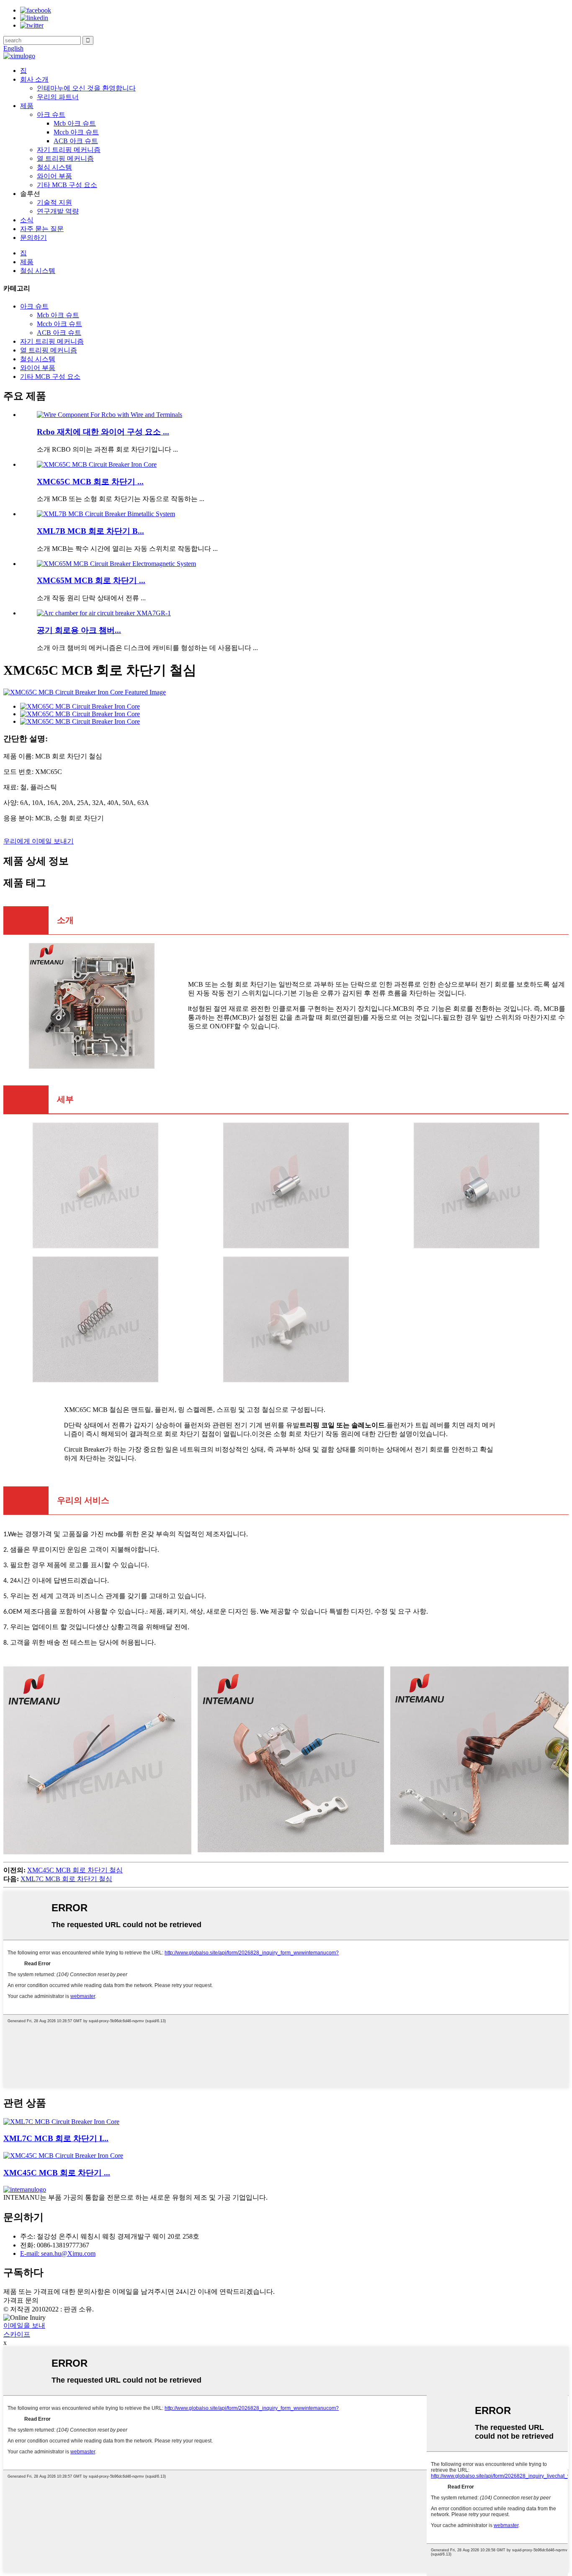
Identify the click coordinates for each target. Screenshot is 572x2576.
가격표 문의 (21, 2300)
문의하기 (33, 238)
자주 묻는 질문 (42, 229)
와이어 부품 (54, 176)
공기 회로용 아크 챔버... (79, 630)
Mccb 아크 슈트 (76, 132)
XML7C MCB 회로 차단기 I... (56, 2138)
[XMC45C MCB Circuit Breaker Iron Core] (63, 2156)
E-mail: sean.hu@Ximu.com (58, 2253)
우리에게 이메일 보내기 (39, 841)
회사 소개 (34, 79)
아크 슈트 (51, 114)
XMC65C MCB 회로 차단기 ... (90, 482)
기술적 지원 (54, 202)
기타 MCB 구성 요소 (67, 185)
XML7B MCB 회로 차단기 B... (90, 531)
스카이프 (17, 2334)
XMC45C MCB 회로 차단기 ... (57, 2173)
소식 (27, 220)
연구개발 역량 (58, 211)
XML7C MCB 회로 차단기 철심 (66, 1879)
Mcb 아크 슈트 (75, 123)
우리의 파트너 (58, 97)
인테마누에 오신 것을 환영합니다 (86, 88)
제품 (27, 106)
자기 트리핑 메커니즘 (69, 150)
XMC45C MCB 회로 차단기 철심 (75, 1870)
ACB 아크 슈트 (76, 141)
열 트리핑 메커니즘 (65, 158)
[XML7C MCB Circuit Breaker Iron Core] (61, 2122)
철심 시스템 (54, 167)
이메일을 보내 (24, 2325)
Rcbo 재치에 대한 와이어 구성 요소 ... (103, 432)
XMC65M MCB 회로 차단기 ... (91, 580)
